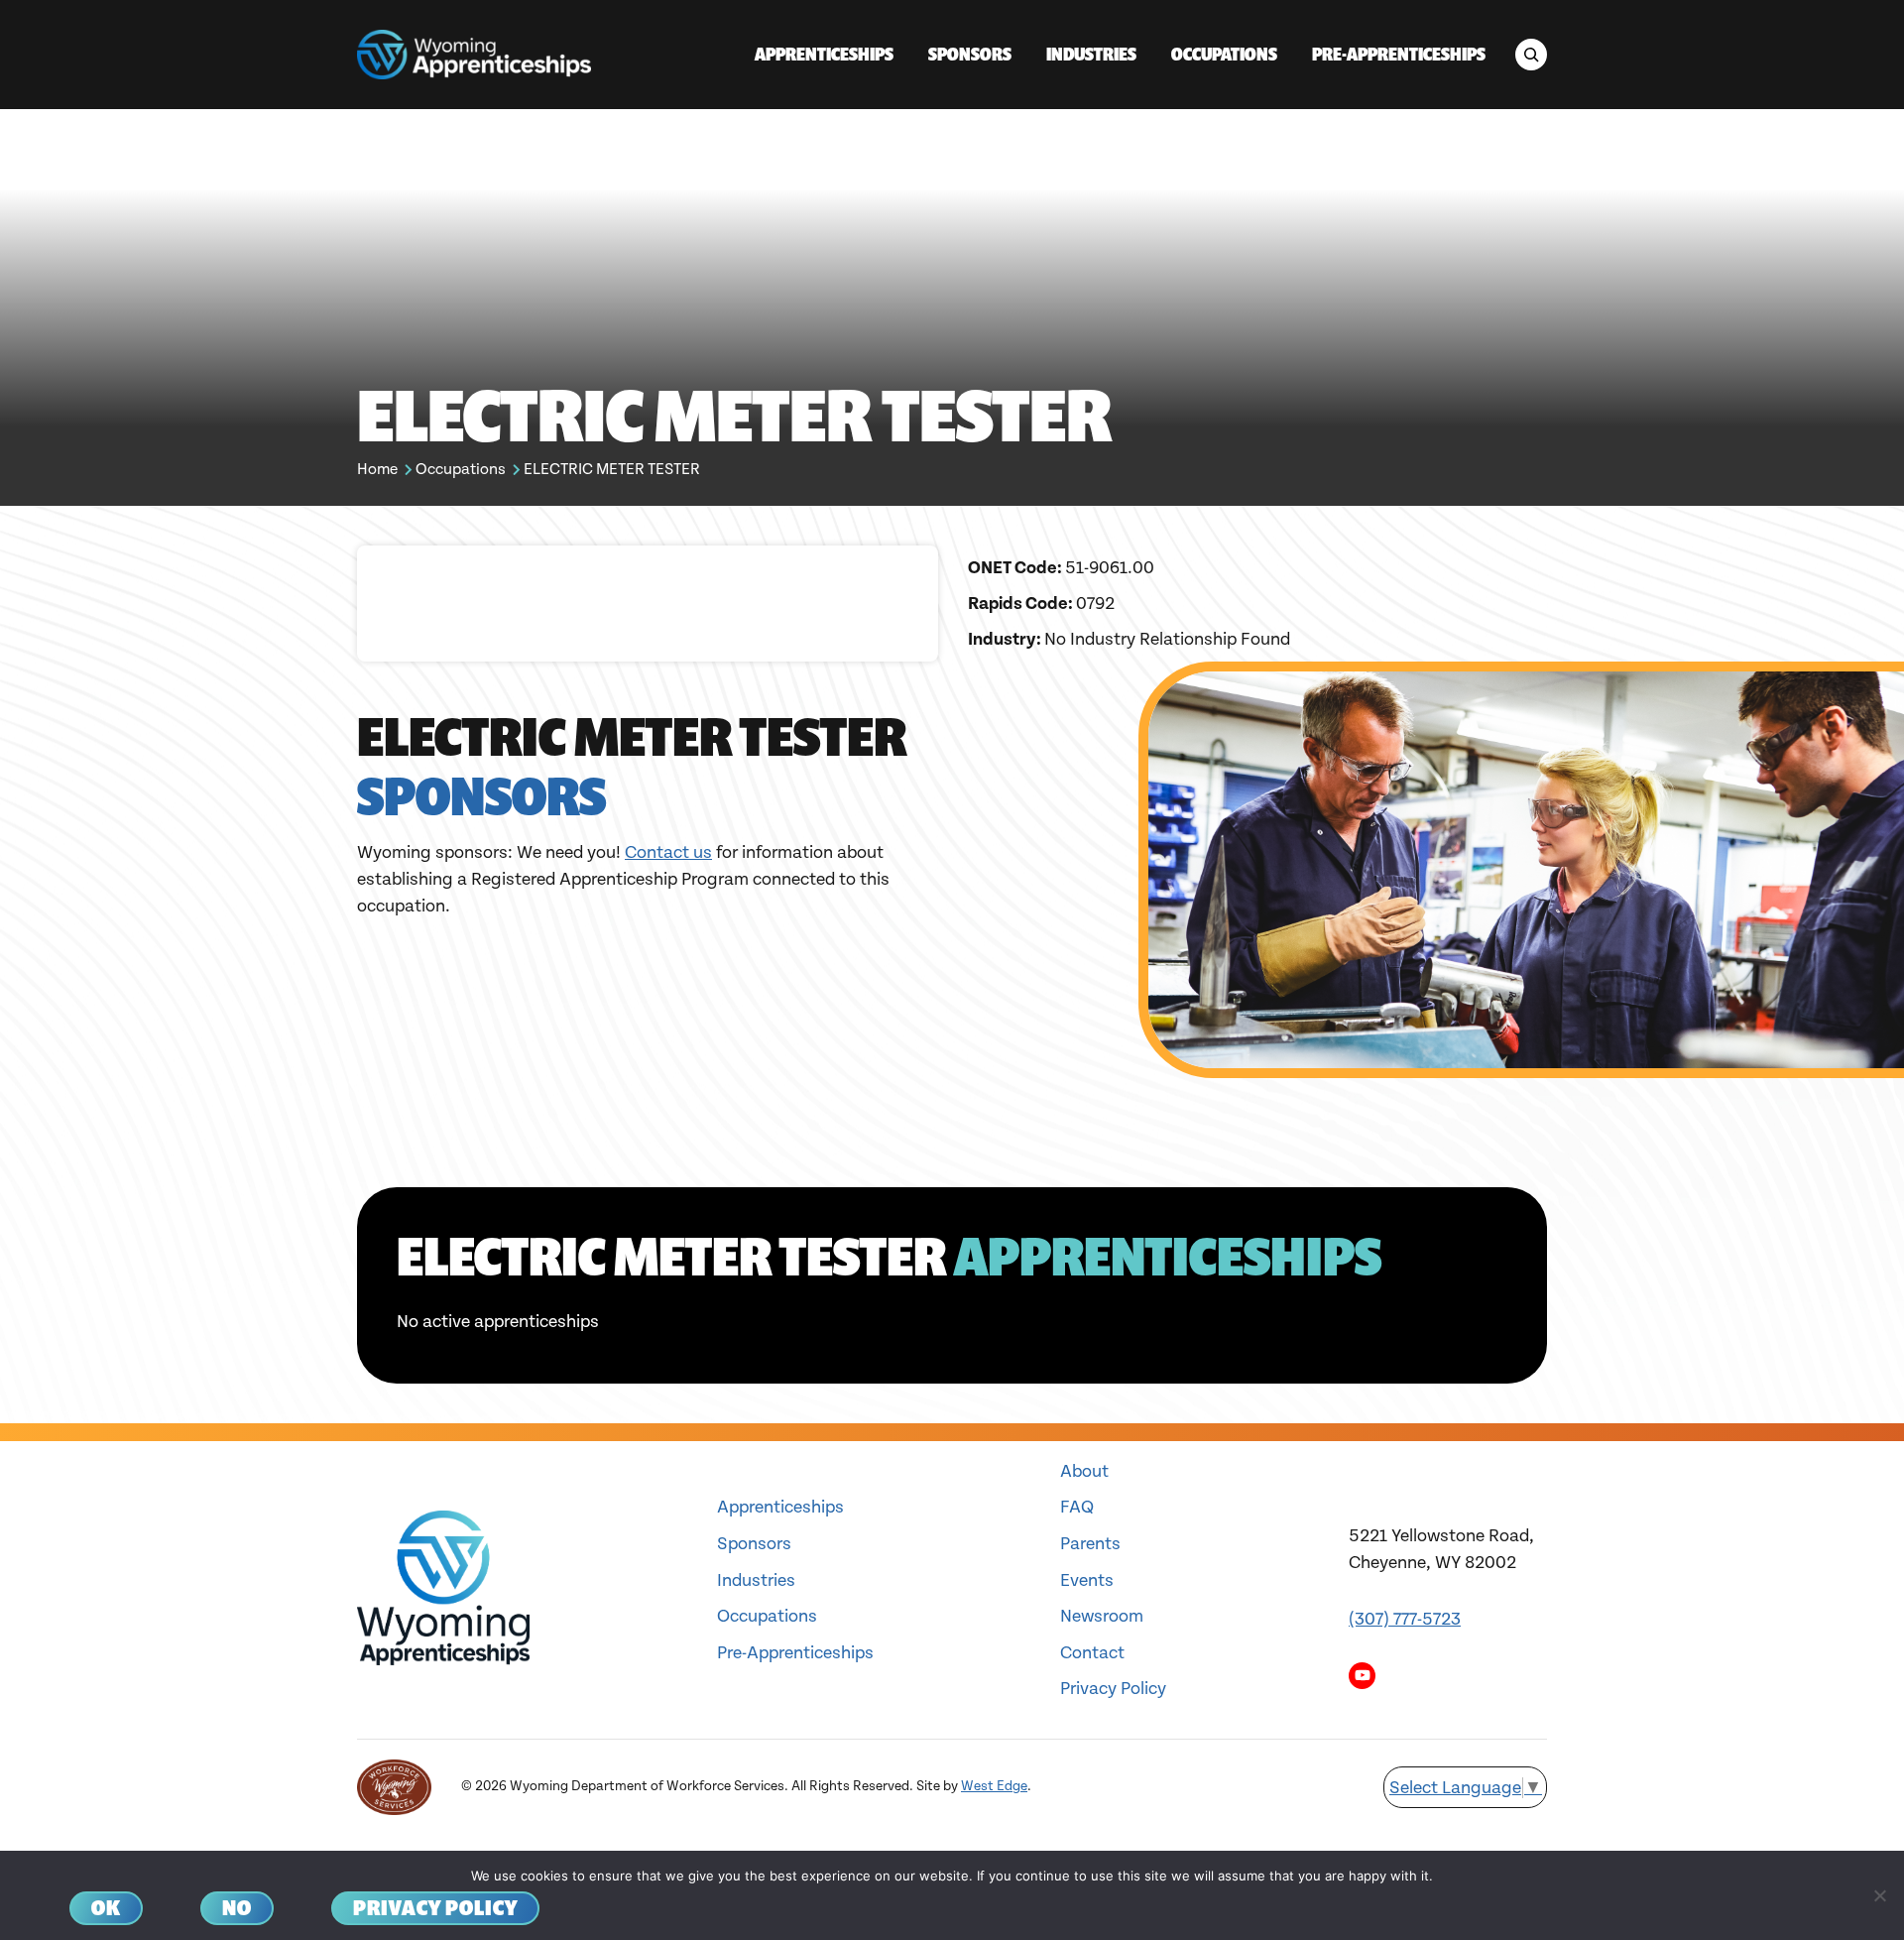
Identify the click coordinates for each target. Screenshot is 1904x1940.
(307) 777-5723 (1405, 1619)
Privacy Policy (1113, 1689)
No (237, 1908)
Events (1087, 1580)
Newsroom (1102, 1616)
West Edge (994, 1786)
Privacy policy (435, 1908)
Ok (106, 1908)
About (1084, 1471)
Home (377, 470)
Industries (756, 1580)
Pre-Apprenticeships (795, 1653)
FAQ (1077, 1507)
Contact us (668, 852)
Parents (1090, 1544)
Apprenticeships (780, 1507)
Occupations (461, 470)
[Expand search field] (1531, 55)
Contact (1092, 1653)
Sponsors (754, 1544)
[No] (1879, 1895)
